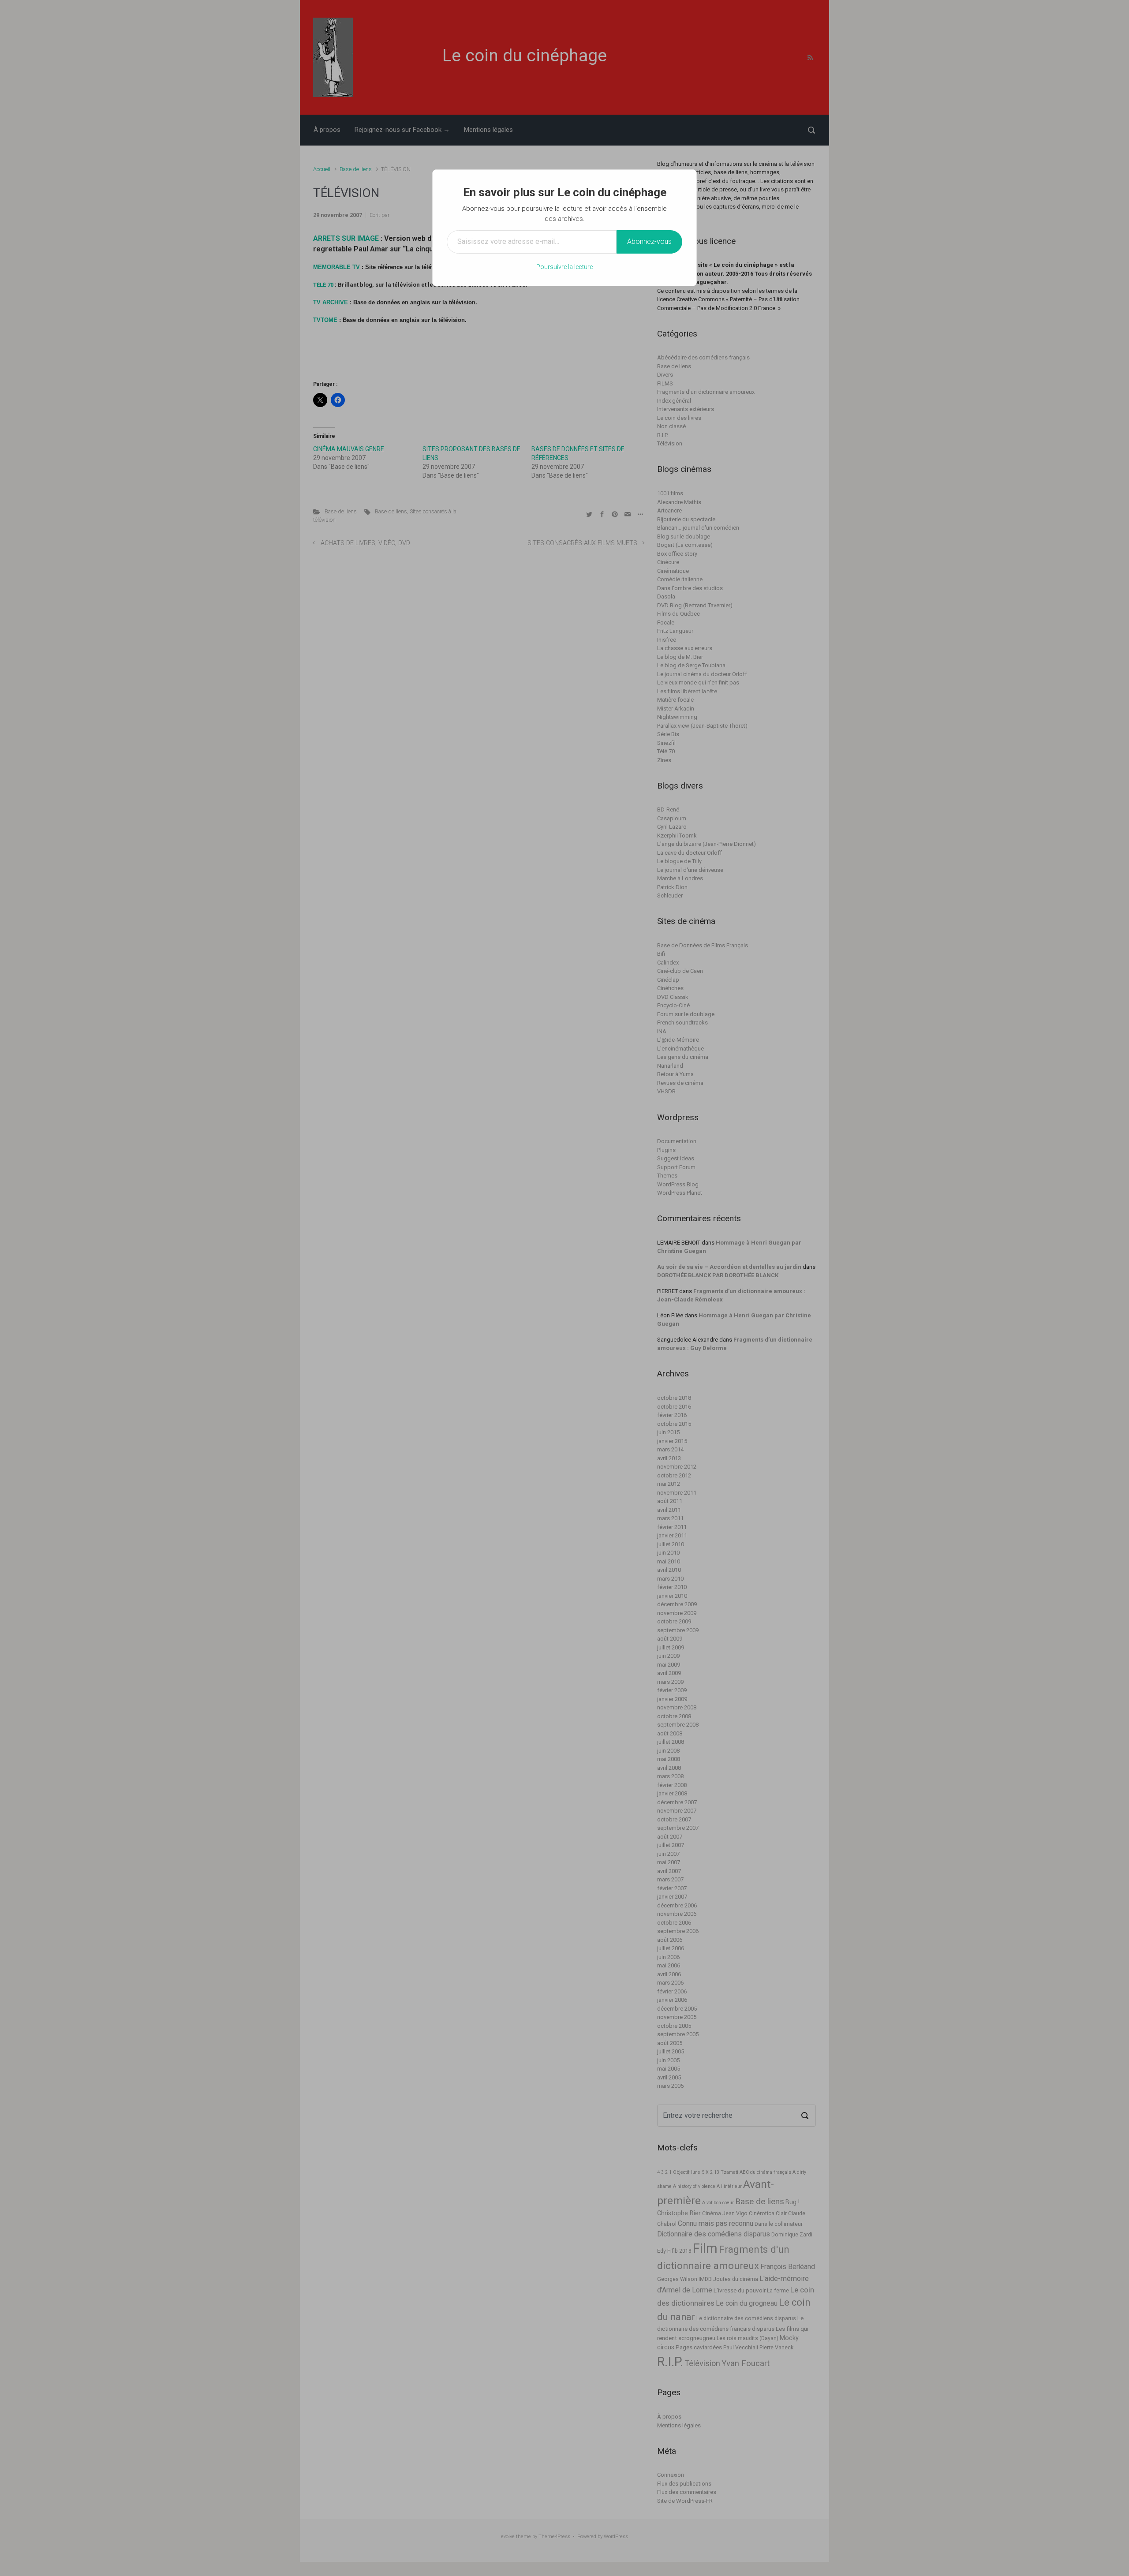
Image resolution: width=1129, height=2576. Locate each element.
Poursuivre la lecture (564, 267)
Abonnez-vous (649, 241)
